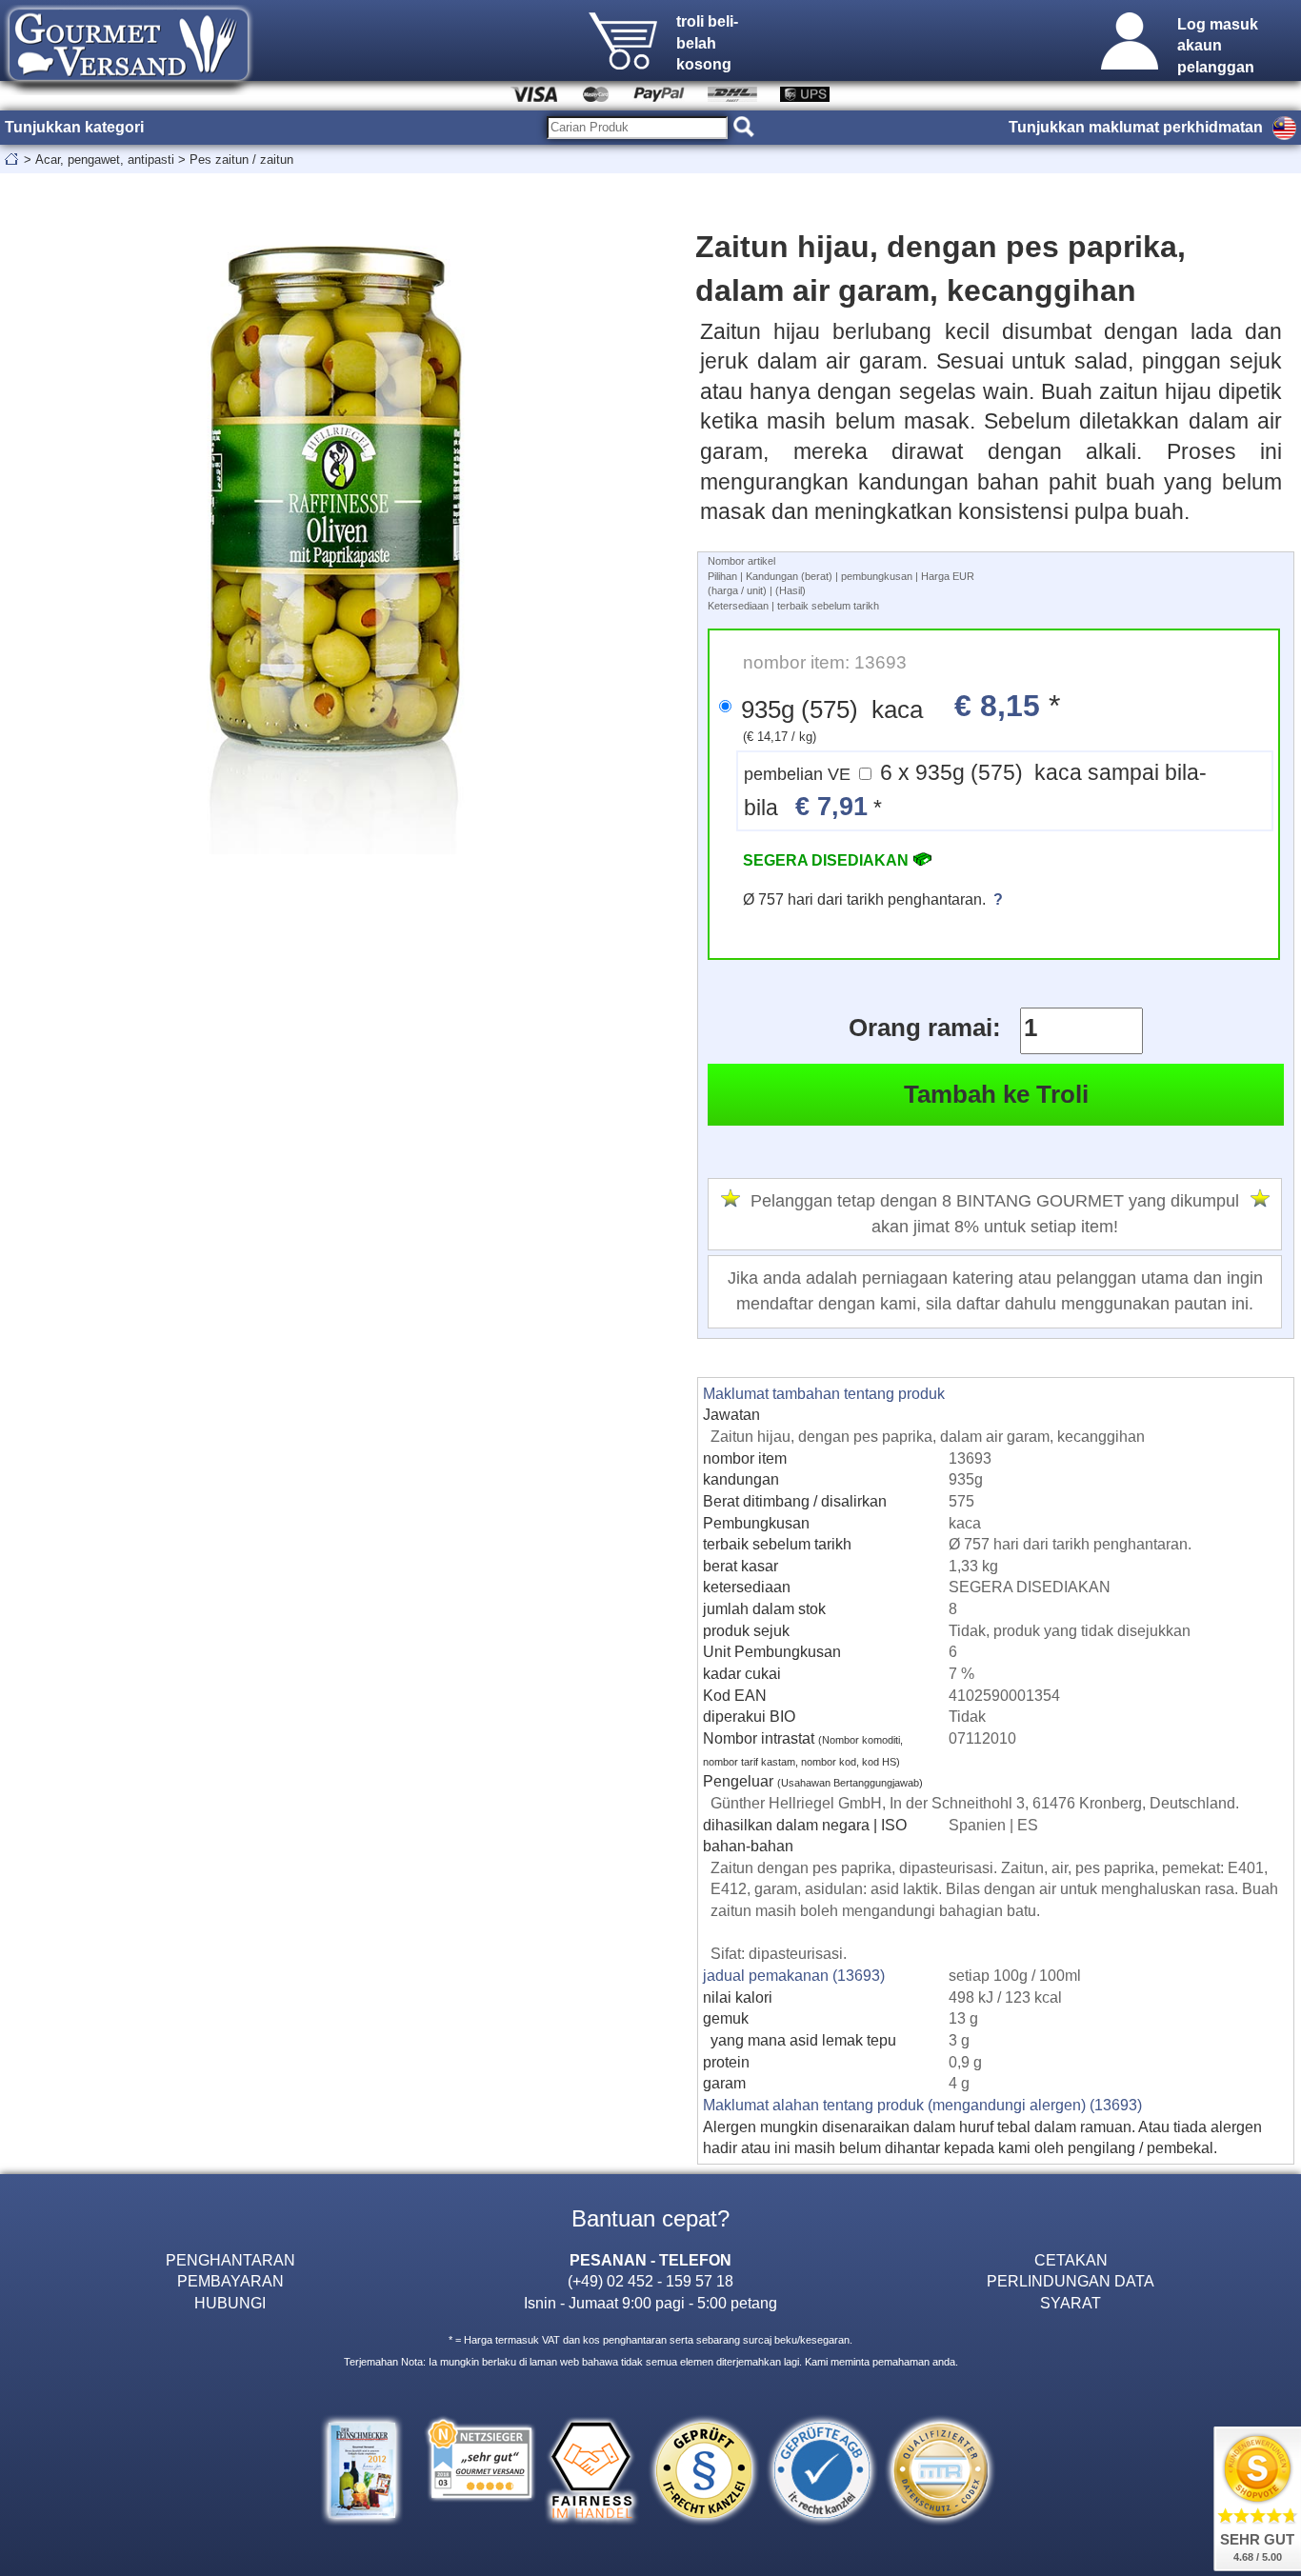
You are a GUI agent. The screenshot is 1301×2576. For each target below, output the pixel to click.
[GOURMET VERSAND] (129, 90)
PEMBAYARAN (230, 2281)
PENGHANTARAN (230, 2260)
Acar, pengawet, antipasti (105, 160)
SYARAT (1071, 2303)
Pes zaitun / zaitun (241, 160)
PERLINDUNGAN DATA (1071, 2281)
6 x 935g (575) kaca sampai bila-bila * (975, 791)
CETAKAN (1071, 2260)
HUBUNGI (230, 2303)
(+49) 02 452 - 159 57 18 (650, 2281)
